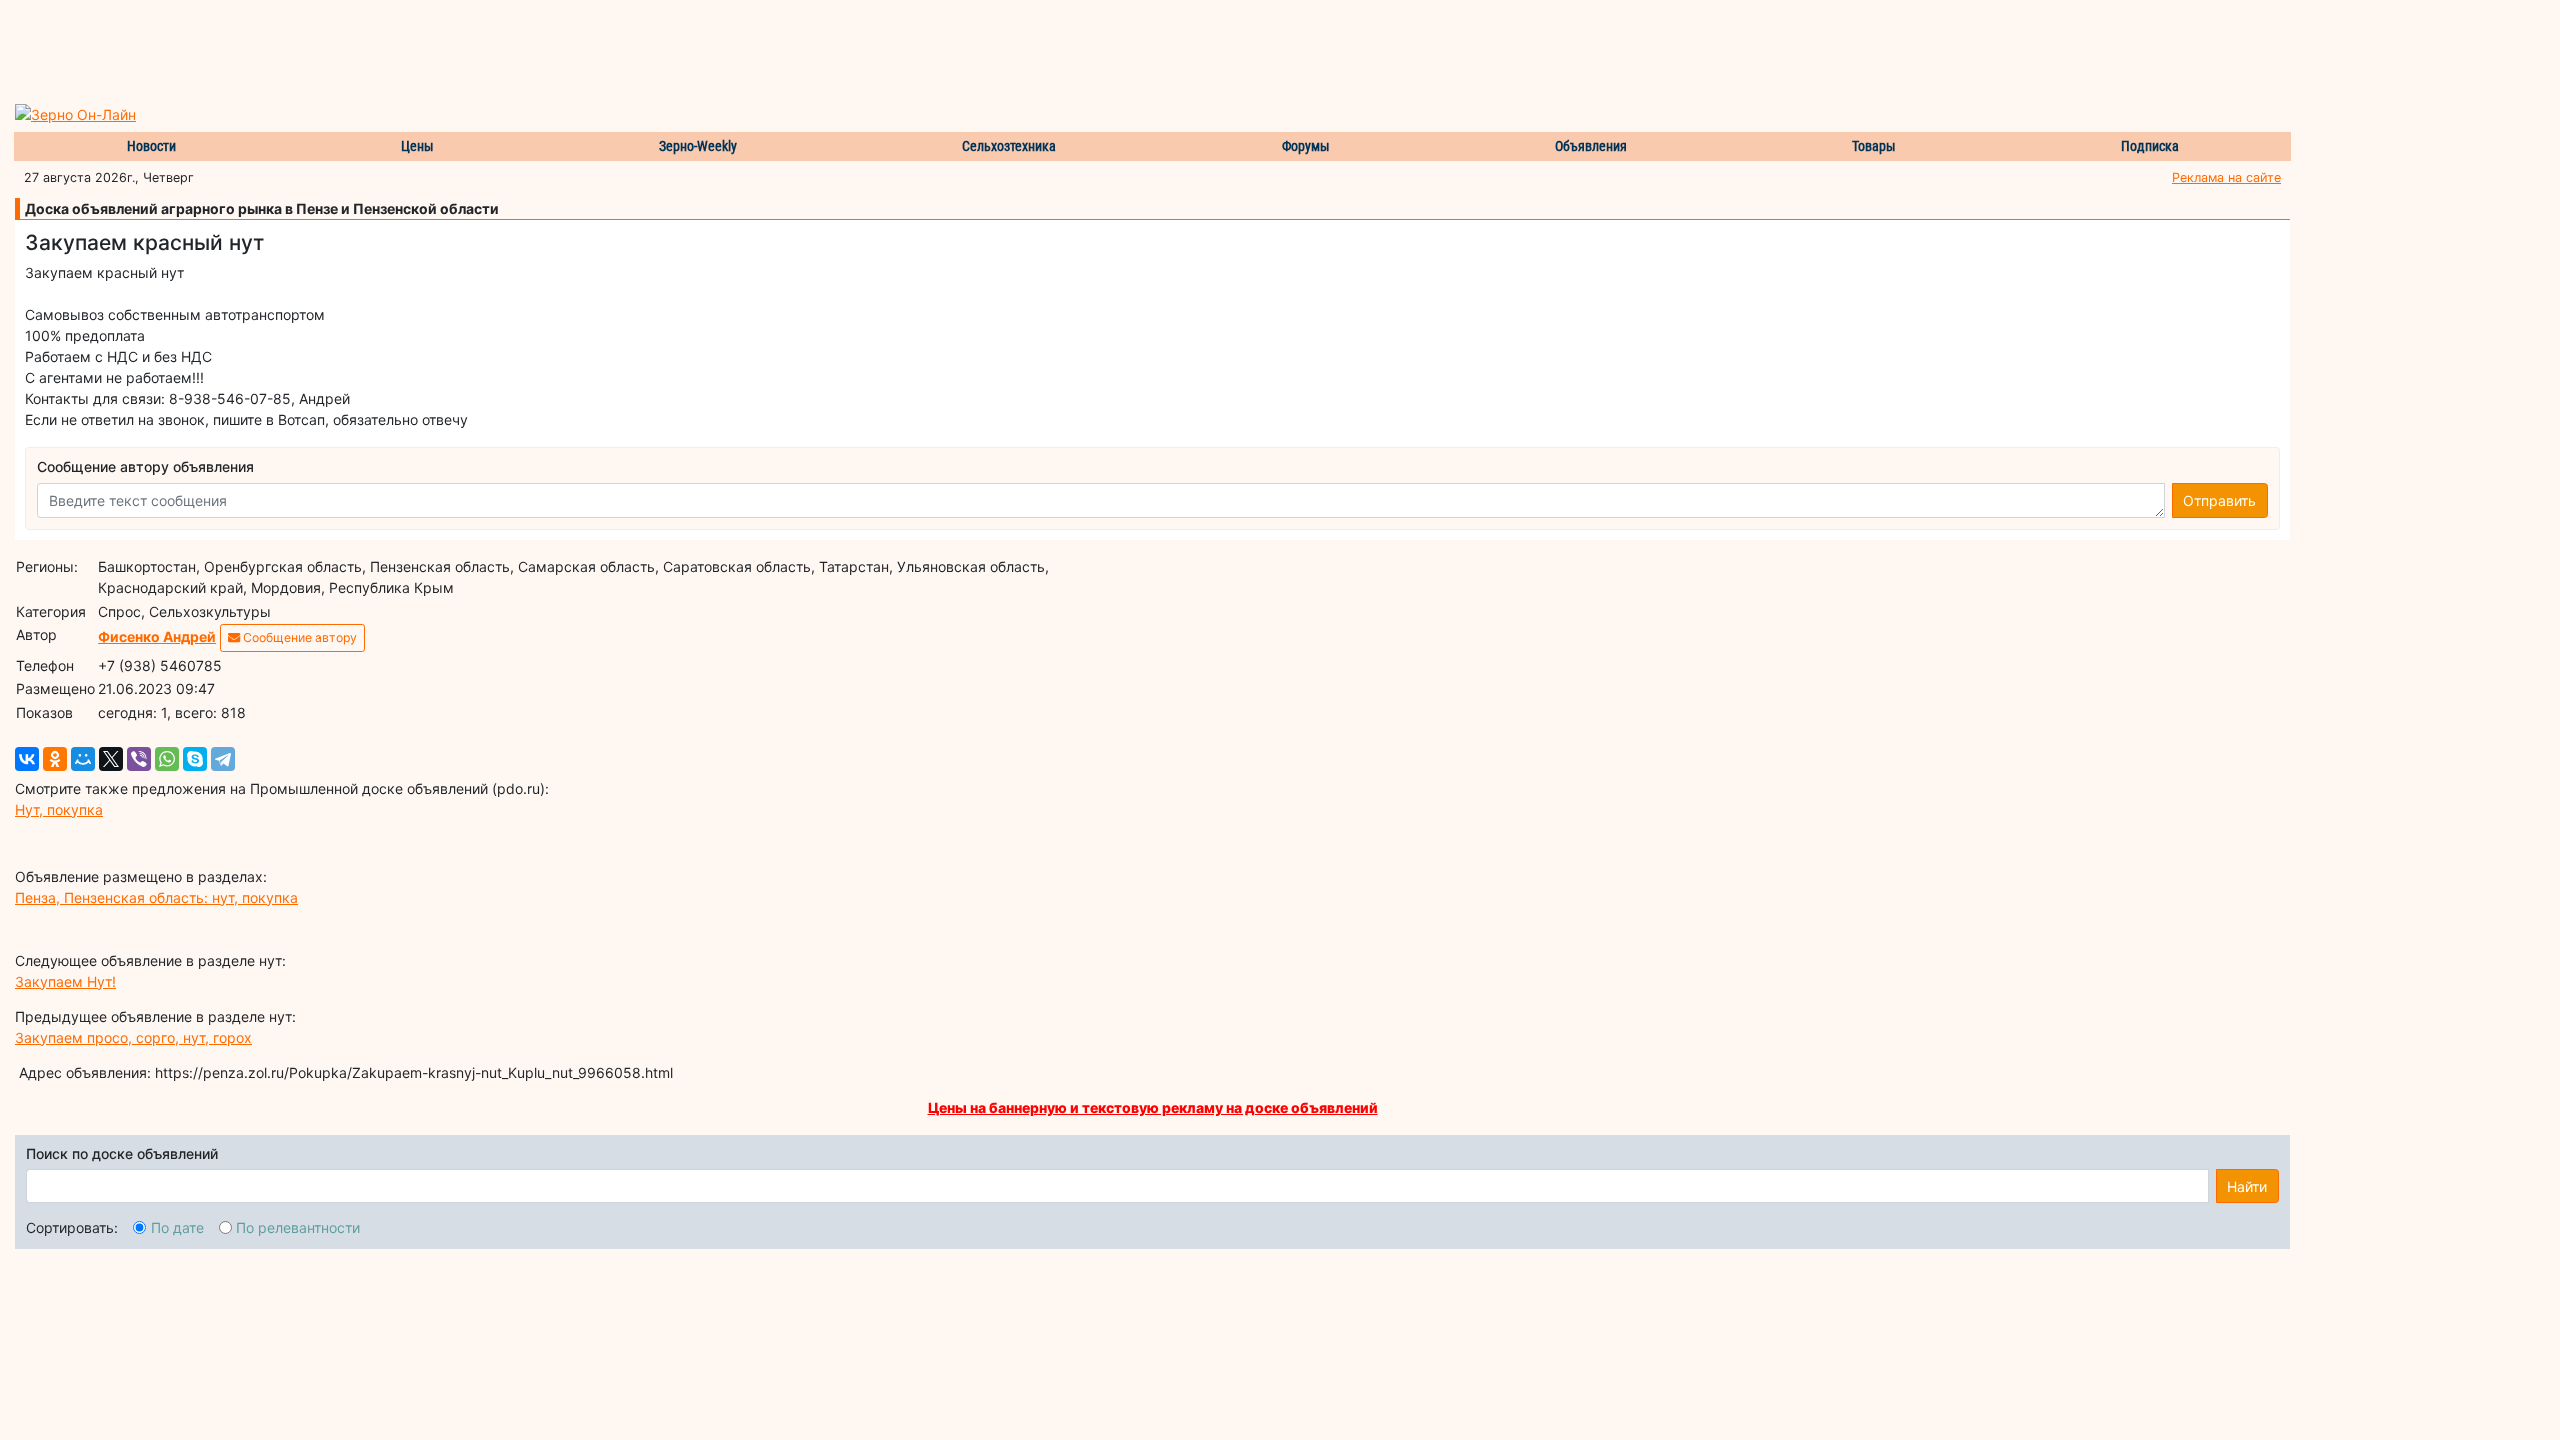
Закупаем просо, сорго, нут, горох (133, 1037)
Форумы (1306, 146)
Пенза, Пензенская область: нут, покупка (156, 897)
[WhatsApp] (167, 759)
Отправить (2219, 500)
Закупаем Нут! (65, 981)
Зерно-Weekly (698, 146)
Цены (417, 146)
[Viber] (139, 759)
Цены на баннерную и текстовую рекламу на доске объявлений (1153, 1107)
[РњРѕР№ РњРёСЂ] (83, 759)
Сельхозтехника (1009, 146)
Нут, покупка (59, 809)
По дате (177, 1227)
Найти (2247, 1186)
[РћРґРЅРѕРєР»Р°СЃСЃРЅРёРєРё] (55, 759)
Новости (151, 146)
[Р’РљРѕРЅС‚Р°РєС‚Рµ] (27, 759)
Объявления (1591, 146)
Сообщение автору (298, 637)
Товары (1874, 146)
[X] (111, 759)
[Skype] (195, 759)
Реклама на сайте (2226, 177)
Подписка (2150, 146)
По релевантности (298, 1227)
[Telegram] (223, 759)
